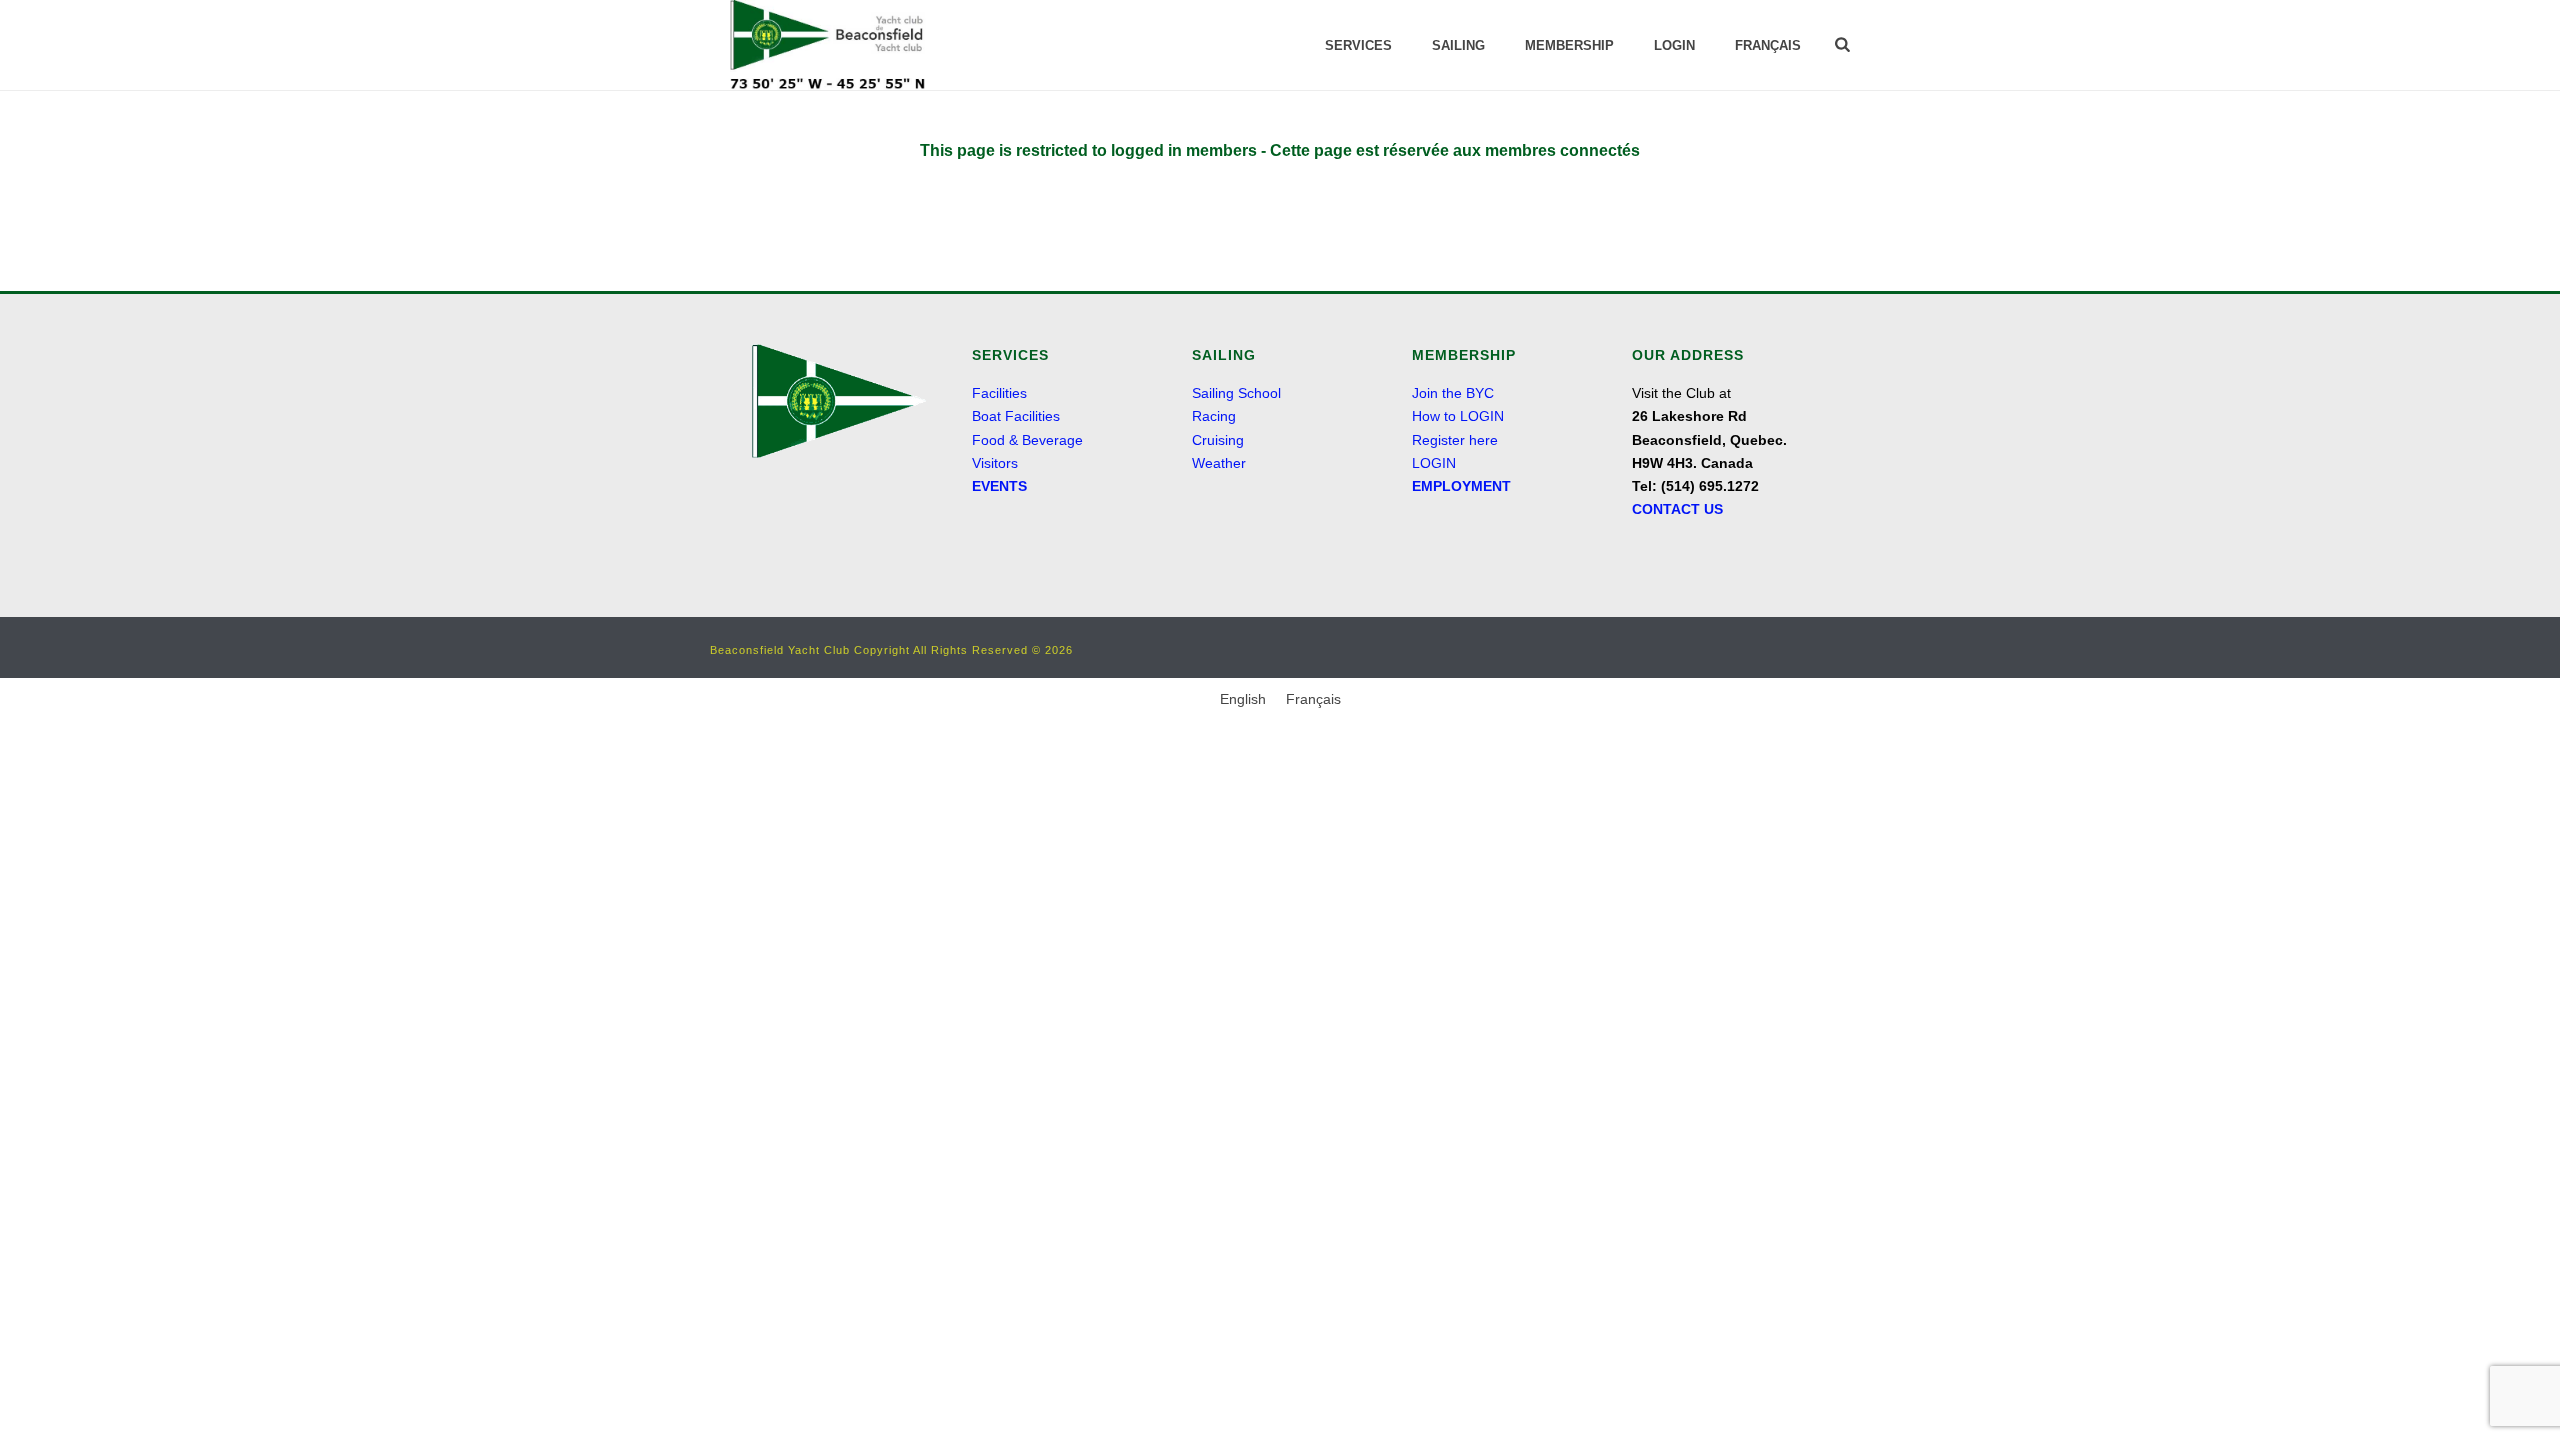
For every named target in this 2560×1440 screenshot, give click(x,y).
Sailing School (1236, 393)
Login (1674, 45)
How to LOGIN (1458, 416)
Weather (1219, 463)
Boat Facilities (1016, 416)
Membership (1569, 45)
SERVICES (1358, 45)
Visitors (995, 463)
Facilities (999, 393)
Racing (1214, 416)
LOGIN (1434, 463)
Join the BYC (1453, 393)
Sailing (1458, 45)
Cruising (1218, 440)
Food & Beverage (1027, 440)
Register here (1455, 440)
